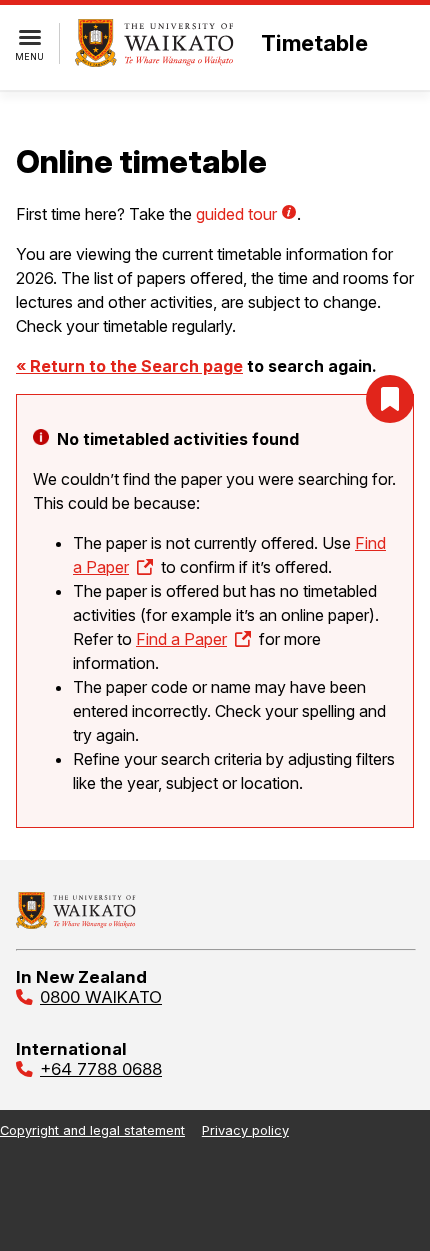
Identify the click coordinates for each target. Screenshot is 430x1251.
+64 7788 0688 (101, 1069)
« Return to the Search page (129, 366)
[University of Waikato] (76, 923)
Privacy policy (245, 1130)
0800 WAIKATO (101, 997)
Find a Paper (181, 639)
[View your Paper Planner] (390, 399)
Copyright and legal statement (92, 1130)
